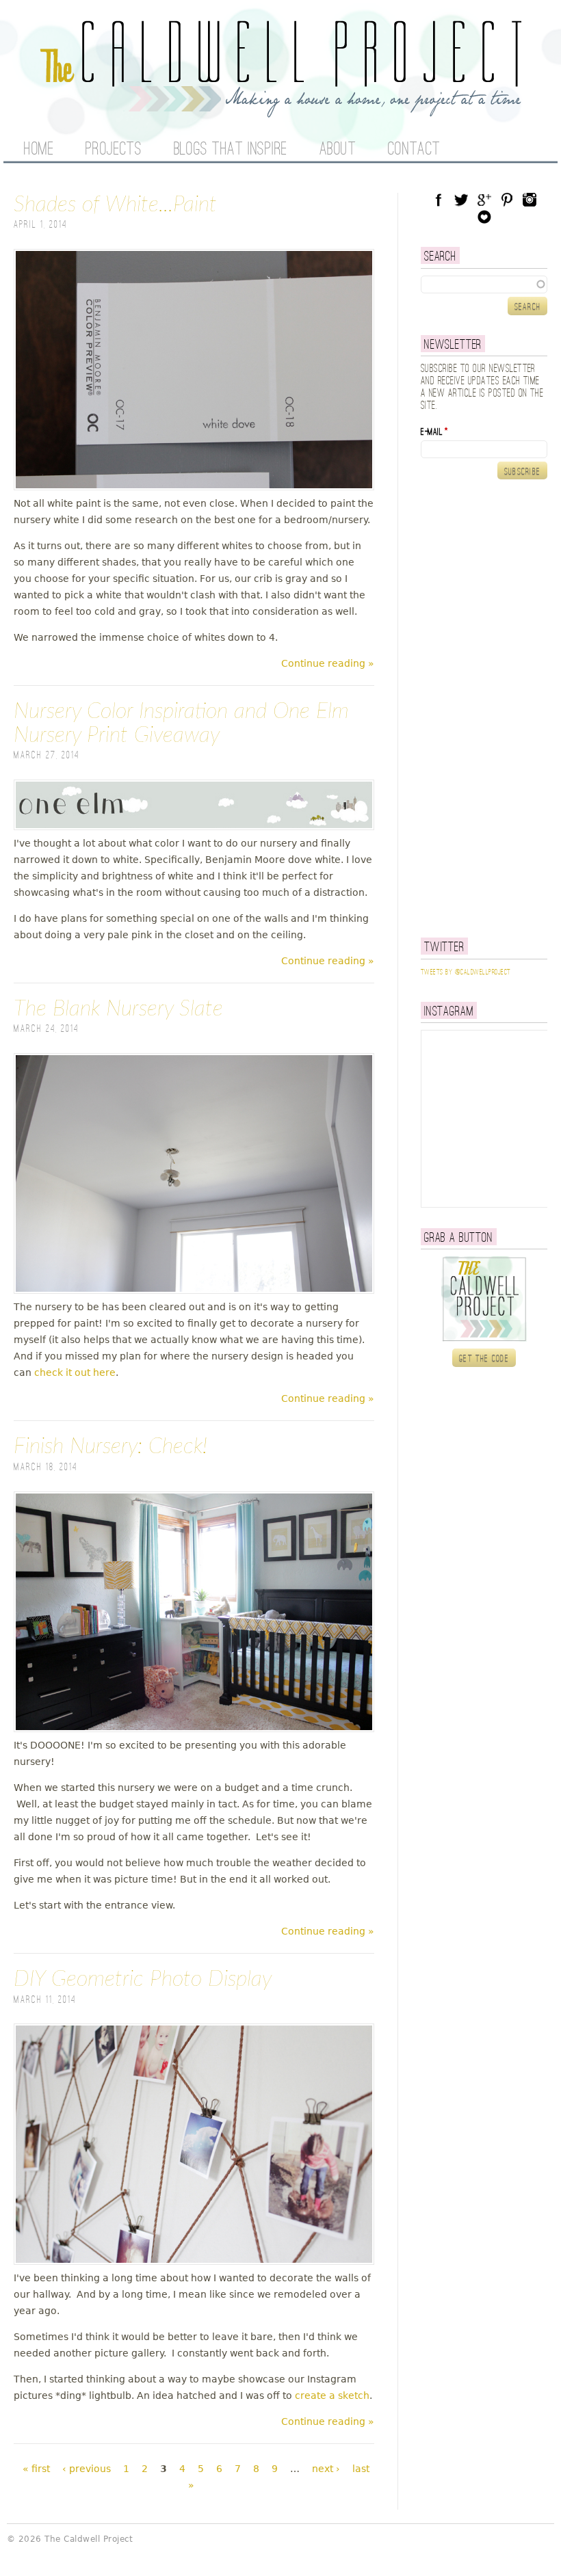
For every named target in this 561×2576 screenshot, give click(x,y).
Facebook (439, 200)
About (338, 150)
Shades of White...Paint (115, 204)
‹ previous (87, 2469)
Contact (414, 150)
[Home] (280, 109)
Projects (114, 150)
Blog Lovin (484, 217)
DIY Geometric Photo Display (143, 1979)
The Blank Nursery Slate (118, 1009)
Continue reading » (328, 663)
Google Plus (484, 200)
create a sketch (332, 2395)
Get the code (484, 1359)
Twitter (461, 200)
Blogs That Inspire (231, 150)
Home (39, 150)
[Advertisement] (491, 708)
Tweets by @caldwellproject (466, 972)
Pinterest (507, 200)
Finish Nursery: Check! (110, 1446)
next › (326, 2469)
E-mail (434, 432)
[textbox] (484, 284)
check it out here (75, 1372)
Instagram (530, 200)
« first (36, 2469)
